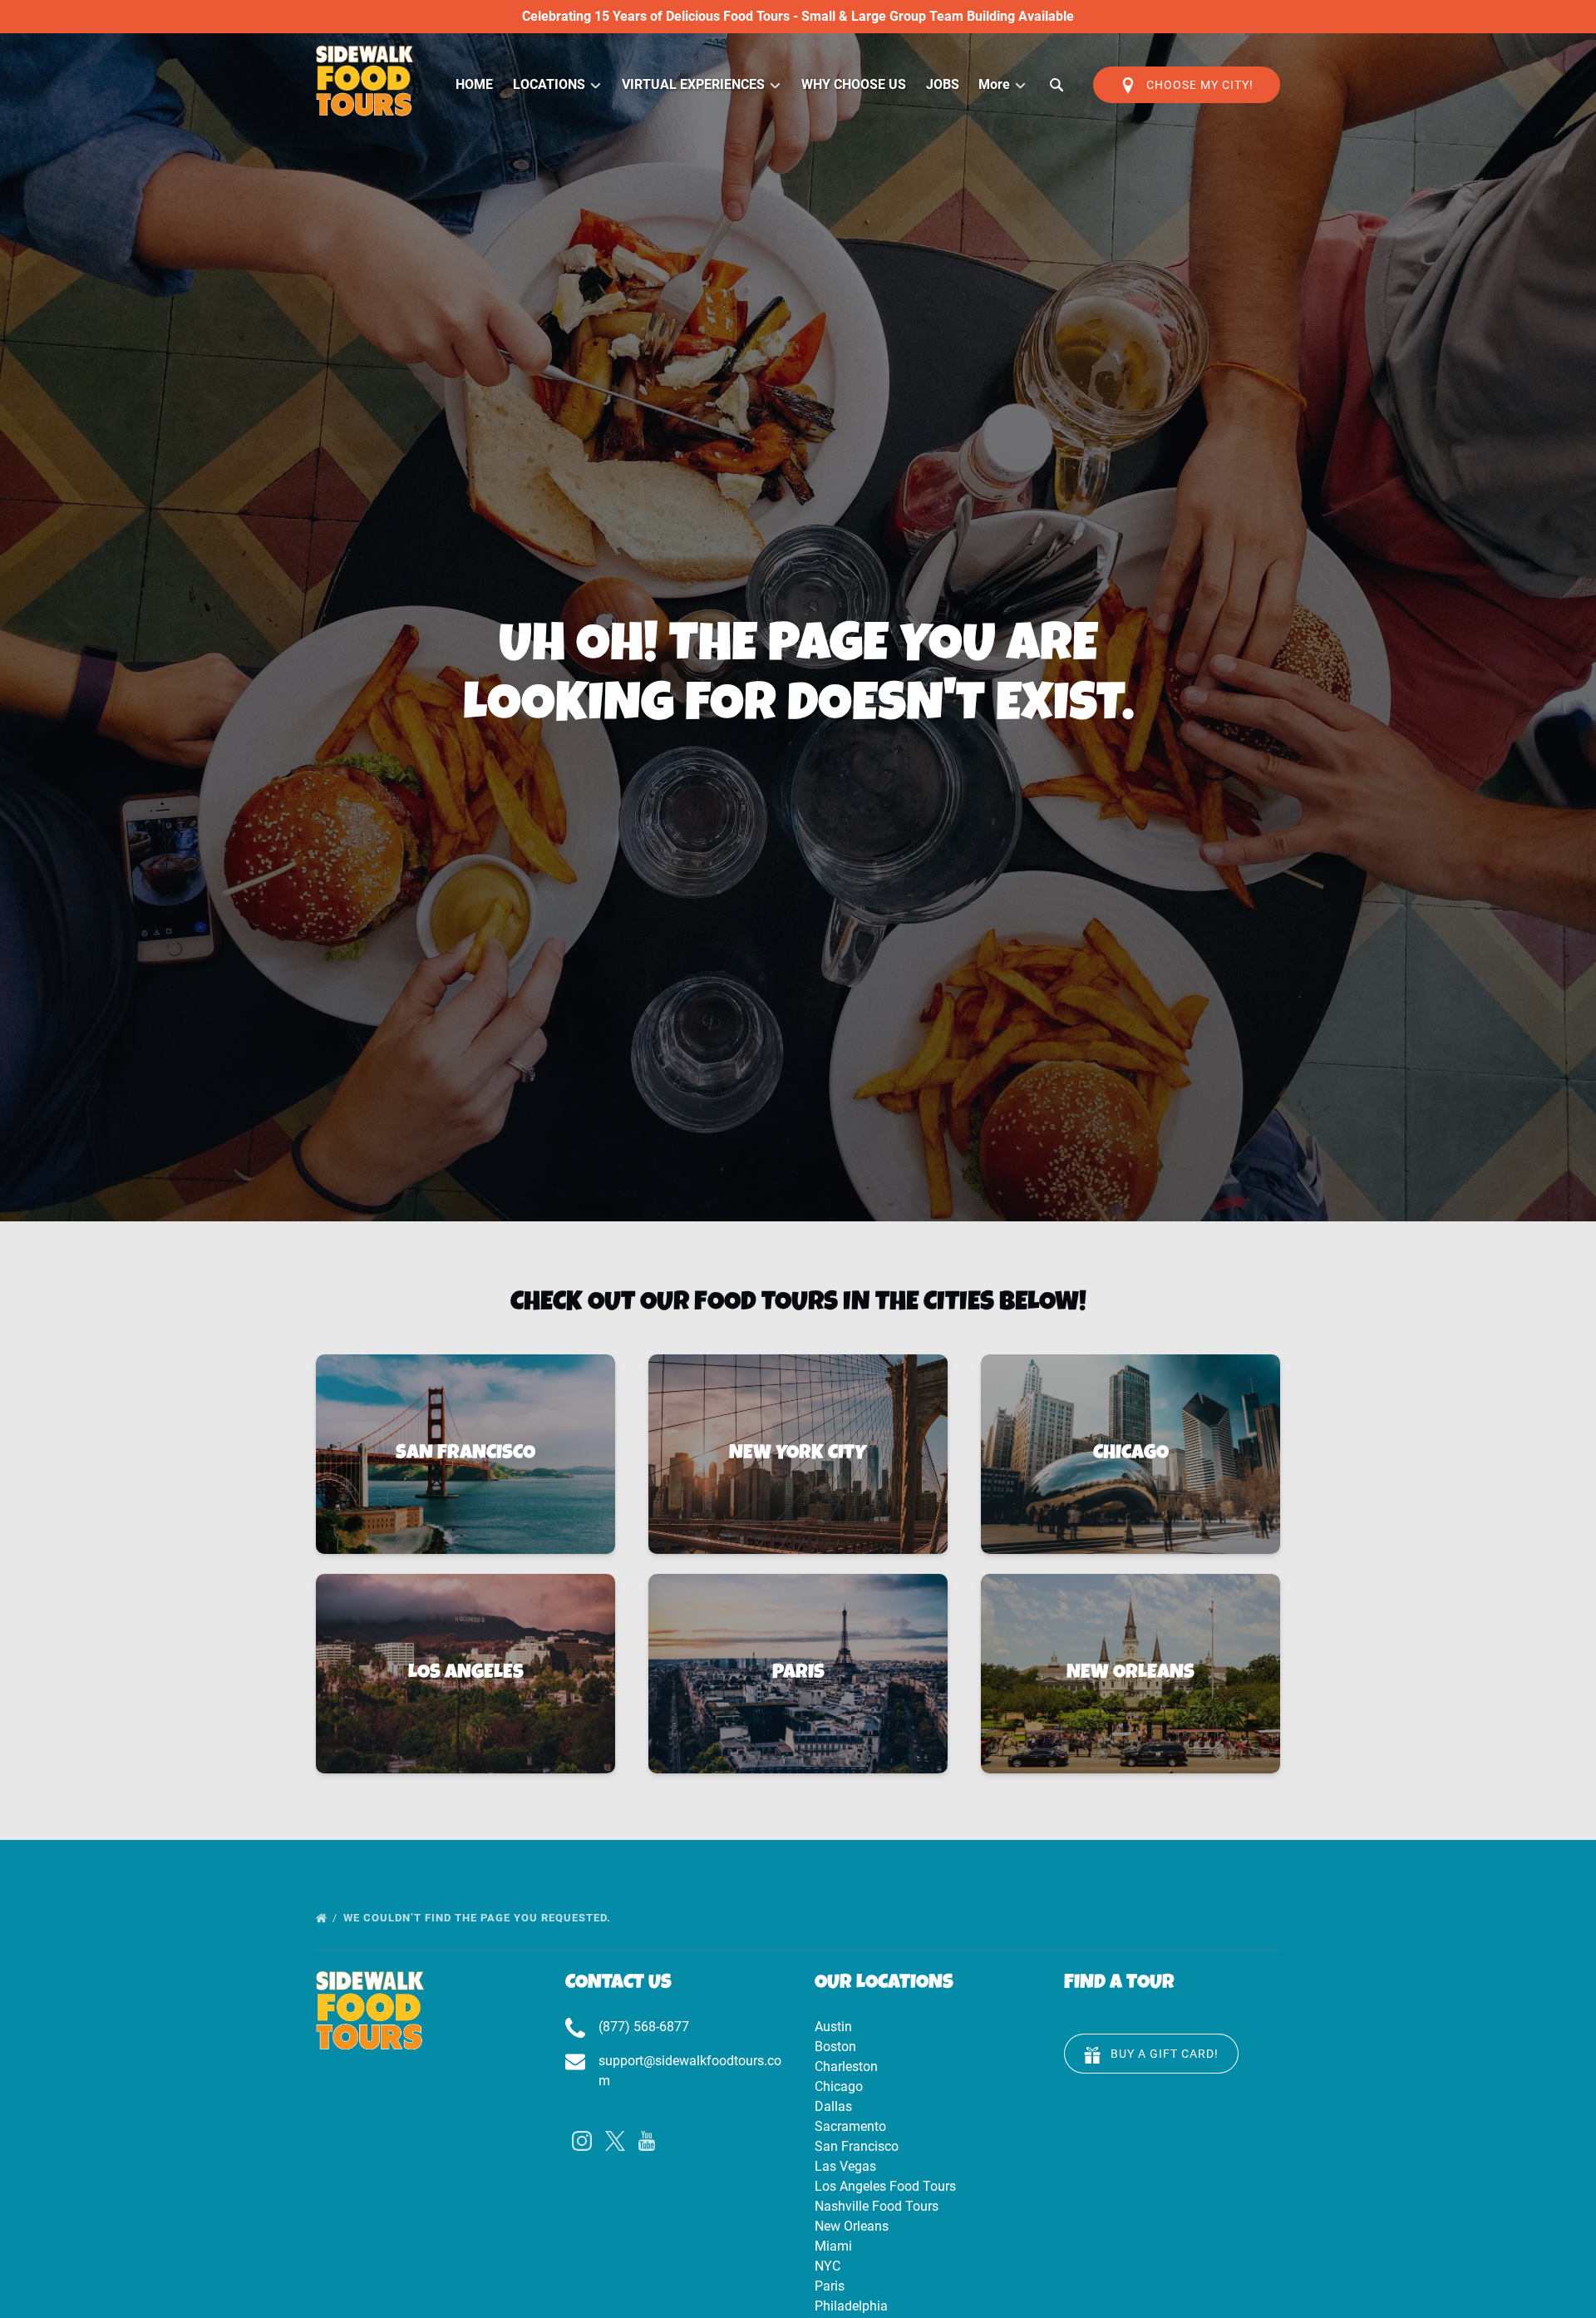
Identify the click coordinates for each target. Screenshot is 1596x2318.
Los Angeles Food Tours (885, 2186)
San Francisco (857, 2146)
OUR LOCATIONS (884, 1984)
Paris (830, 2286)
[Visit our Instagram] (582, 2141)
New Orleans (852, 2226)
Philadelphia (851, 2306)
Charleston (846, 2066)
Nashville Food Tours (877, 2206)
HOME (474, 84)
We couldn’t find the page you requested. (479, 1918)
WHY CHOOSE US (854, 84)
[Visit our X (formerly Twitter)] (615, 2141)
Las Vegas (845, 2166)
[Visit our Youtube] (647, 2141)
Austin (833, 2027)
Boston (835, 2047)
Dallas (833, 2106)
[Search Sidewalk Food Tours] (1057, 85)
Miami (833, 2246)
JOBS (943, 84)
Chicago (839, 2086)
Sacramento (850, 2126)
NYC (828, 2266)
